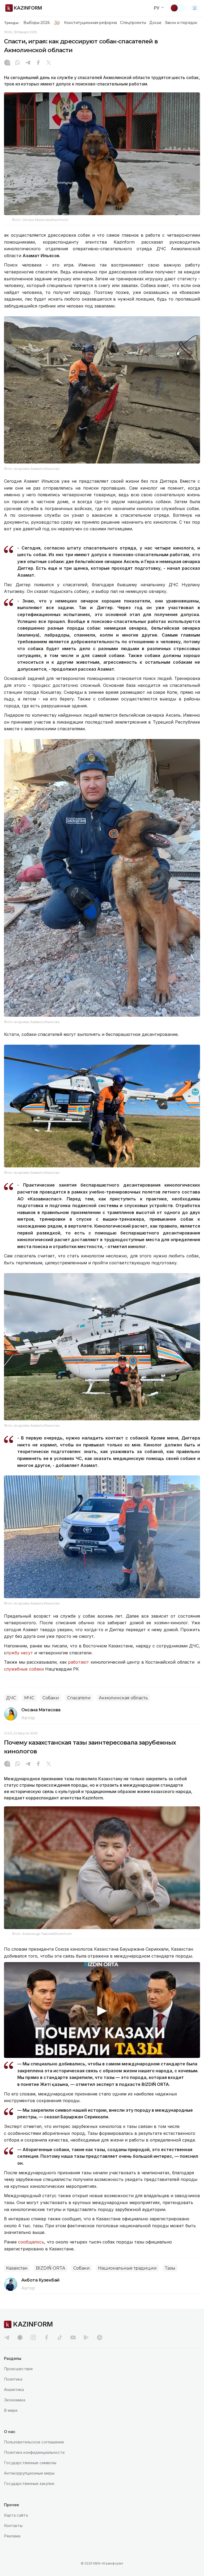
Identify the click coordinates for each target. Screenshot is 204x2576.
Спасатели (79, 1698)
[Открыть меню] (195, 8)
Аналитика (14, 2390)
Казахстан (17, 2268)
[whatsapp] (18, 63)
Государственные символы (30, 2463)
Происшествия (18, 2369)
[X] (49, 63)
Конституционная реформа (90, 23)
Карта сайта (16, 2515)
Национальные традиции (127, 2268)
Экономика (15, 2400)
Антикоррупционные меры (29, 2473)
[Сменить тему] (178, 8)
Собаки (51, 1698)
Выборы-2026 (37, 23)
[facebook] (46, 2337)
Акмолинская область (123, 1698)
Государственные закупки (29, 2483)
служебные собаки (24, 1669)
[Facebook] (38, 63)
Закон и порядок (181, 23)
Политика (13, 2379)
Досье (155, 23)
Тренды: (12, 23)
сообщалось (31, 2242)
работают (78, 1662)
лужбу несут (20, 1653)
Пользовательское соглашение (34, 2442)
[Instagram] (7, 63)
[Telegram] (28, 63)
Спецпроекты (133, 23)
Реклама (12, 2536)
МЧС (29, 1698)
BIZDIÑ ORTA (50, 2268)
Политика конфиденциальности (34, 2452)
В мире (11, 2410)
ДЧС (11, 1698)
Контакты (13, 2526)
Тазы (170, 2268)
